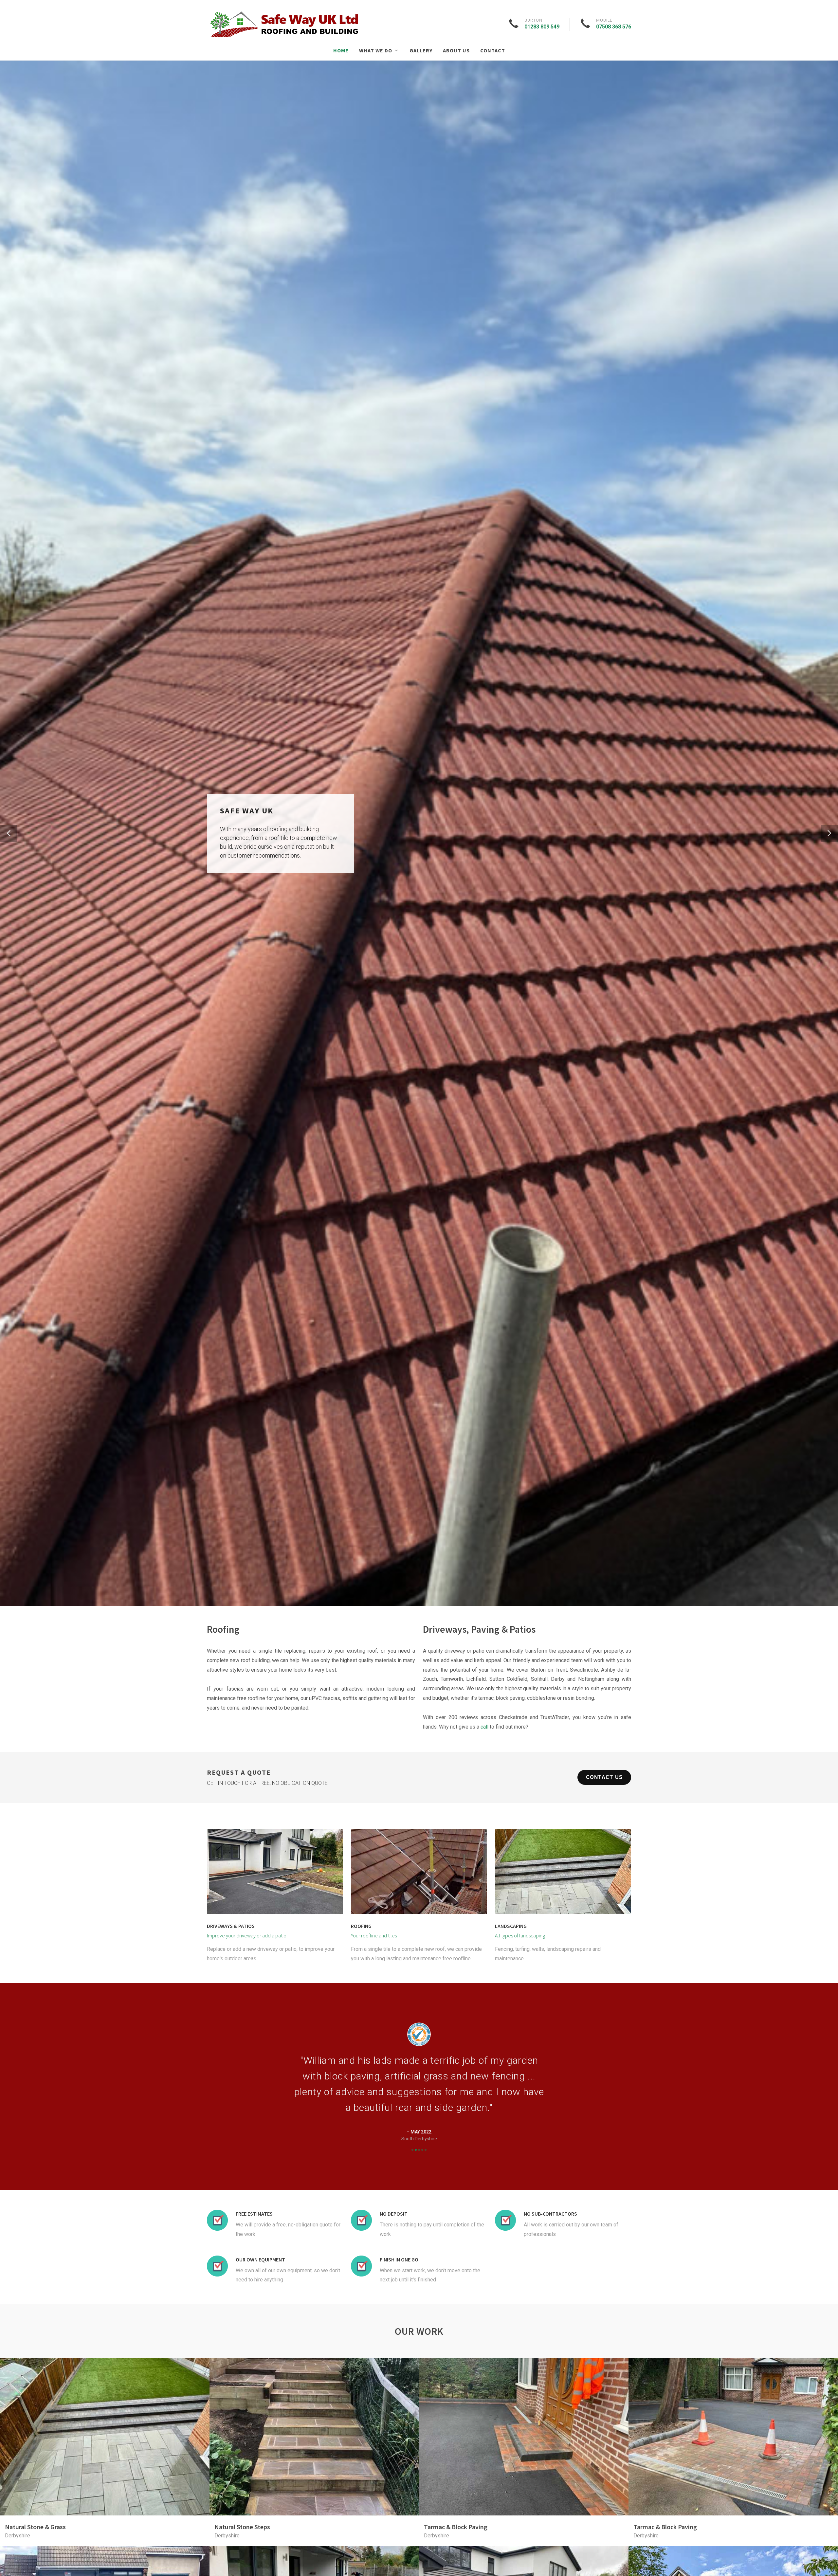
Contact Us (604, 1777)
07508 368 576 (614, 27)
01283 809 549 (542, 27)
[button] (9, 833)
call (484, 1727)
